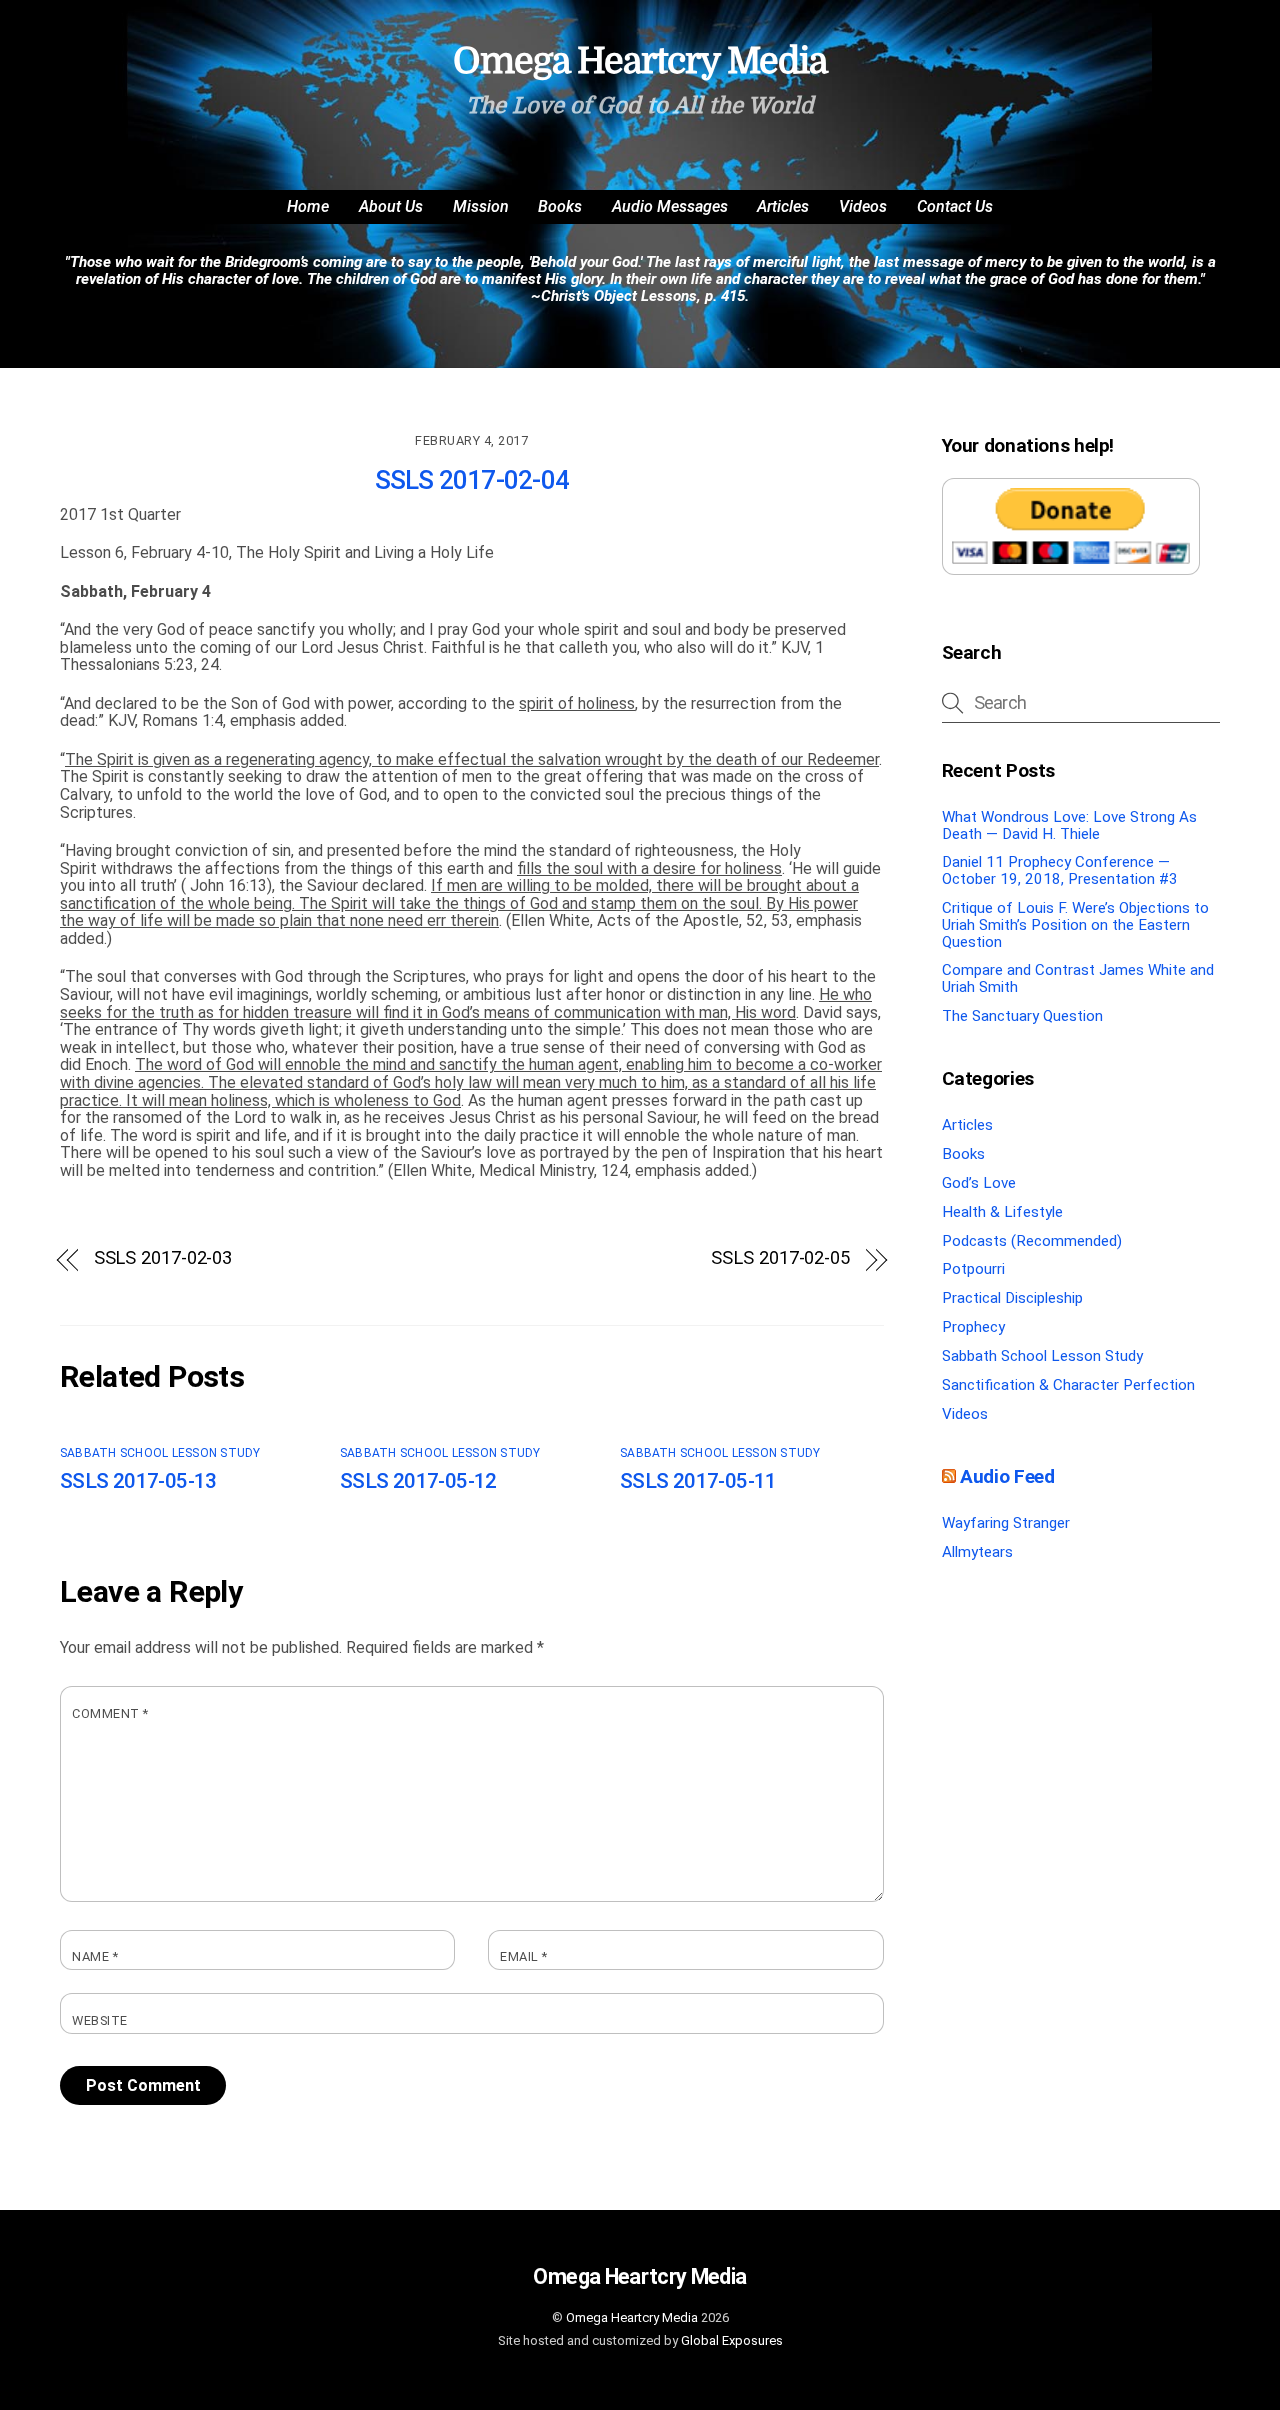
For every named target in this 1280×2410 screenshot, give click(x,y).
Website (100, 2021)
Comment (110, 1714)
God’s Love (979, 1183)
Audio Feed (1007, 1476)
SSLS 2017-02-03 (163, 1258)
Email (524, 1957)
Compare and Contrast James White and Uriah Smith (1078, 978)
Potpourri (973, 1269)
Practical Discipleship (1012, 1298)
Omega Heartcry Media (632, 2317)
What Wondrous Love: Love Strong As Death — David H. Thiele (1069, 825)
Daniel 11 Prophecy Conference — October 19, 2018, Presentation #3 (1060, 870)
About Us (391, 206)
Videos (863, 206)
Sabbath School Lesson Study (160, 1453)
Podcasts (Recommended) (1032, 1241)
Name (95, 1957)
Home (308, 206)
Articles (783, 206)
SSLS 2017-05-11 (698, 1481)
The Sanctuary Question (1022, 1016)
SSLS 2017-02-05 (780, 1258)
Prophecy (973, 1327)
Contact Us (955, 206)
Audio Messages (670, 206)
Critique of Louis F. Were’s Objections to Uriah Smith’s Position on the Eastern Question (1075, 924)
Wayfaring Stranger (1006, 1523)
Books (560, 206)
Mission (481, 206)
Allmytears (977, 1552)
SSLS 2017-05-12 (418, 1481)
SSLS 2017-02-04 (472, 480)
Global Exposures (732, 2340)
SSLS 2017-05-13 (138, 1481)
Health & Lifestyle (1002, 1212)
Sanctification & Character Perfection (1068, 1385)
